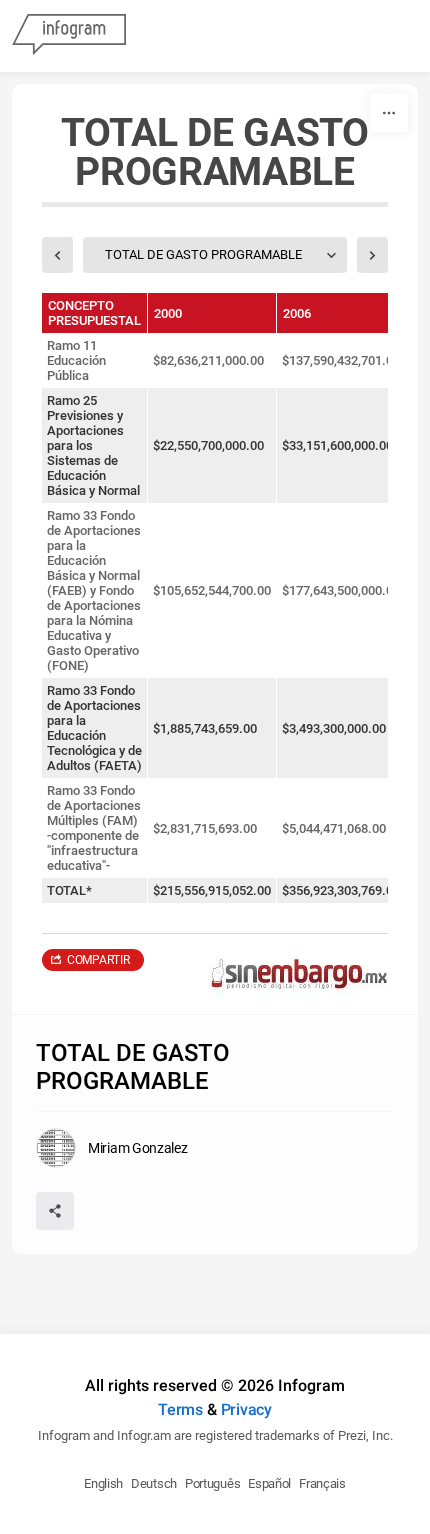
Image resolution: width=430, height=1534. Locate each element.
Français (322, 1483)
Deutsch (154, 1483)
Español (269, 1483)
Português (212, 1483)
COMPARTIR (98, 960)
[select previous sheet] (57, 255)
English (103, 1483)
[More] (389, 113)
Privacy (246, 1409)
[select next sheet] (372, 255)
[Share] (55, 1211)
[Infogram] (69, 36)
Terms (180, 1409)
